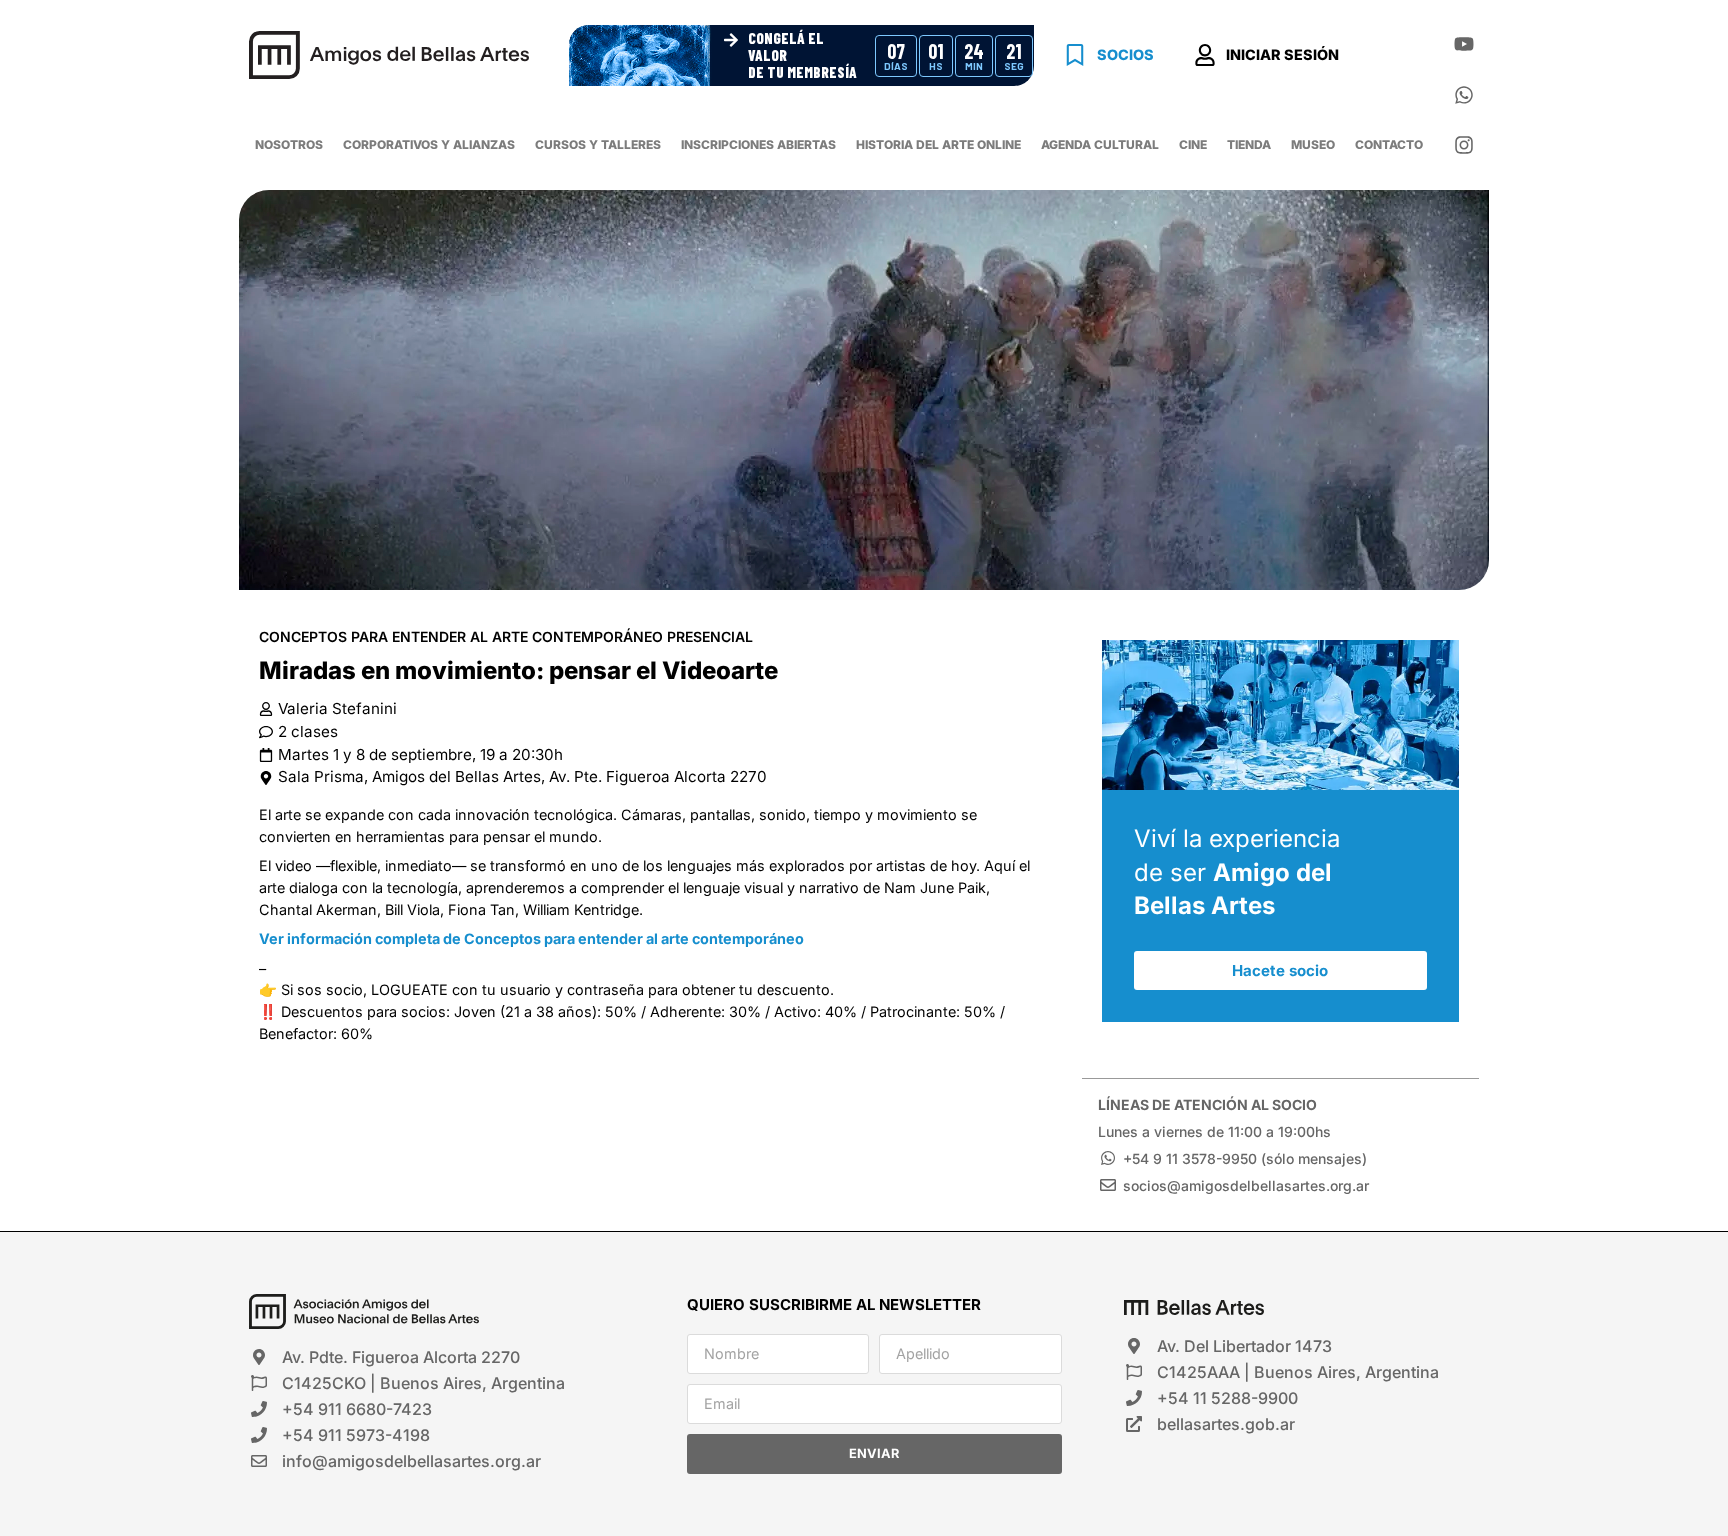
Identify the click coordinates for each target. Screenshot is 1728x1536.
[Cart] (1393, 58)
